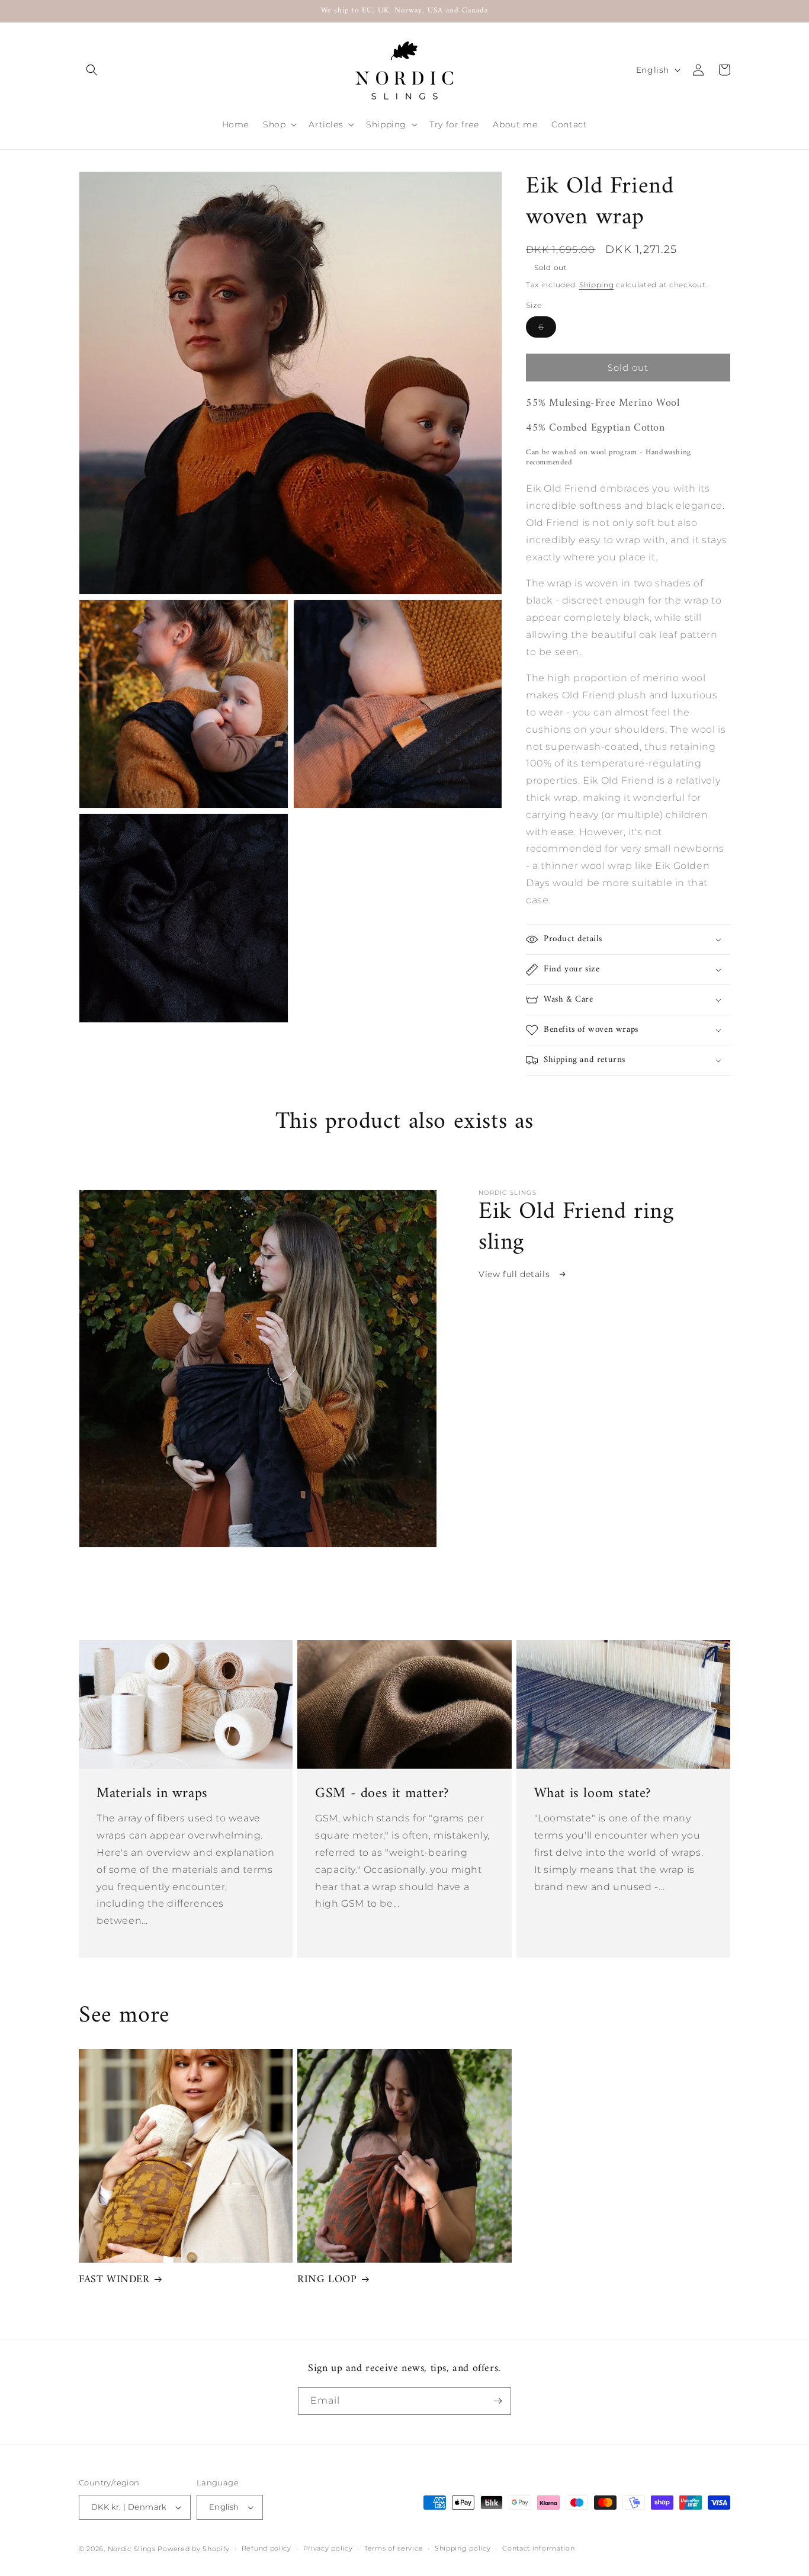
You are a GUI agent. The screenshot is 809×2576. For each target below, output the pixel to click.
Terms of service (394, 2548)
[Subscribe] (497, 2401)
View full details (516, 1274)
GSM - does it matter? (382, 1794)
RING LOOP (327, 2280)
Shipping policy (463, 2548)
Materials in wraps (152, 1794)
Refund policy (267, 2548)
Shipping (597, 285)
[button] (92, 70)
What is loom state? (593, 1794)
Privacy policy (328, 2548)
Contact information (538, 2548)
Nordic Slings (132, 2549)
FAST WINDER (114, 2280)
